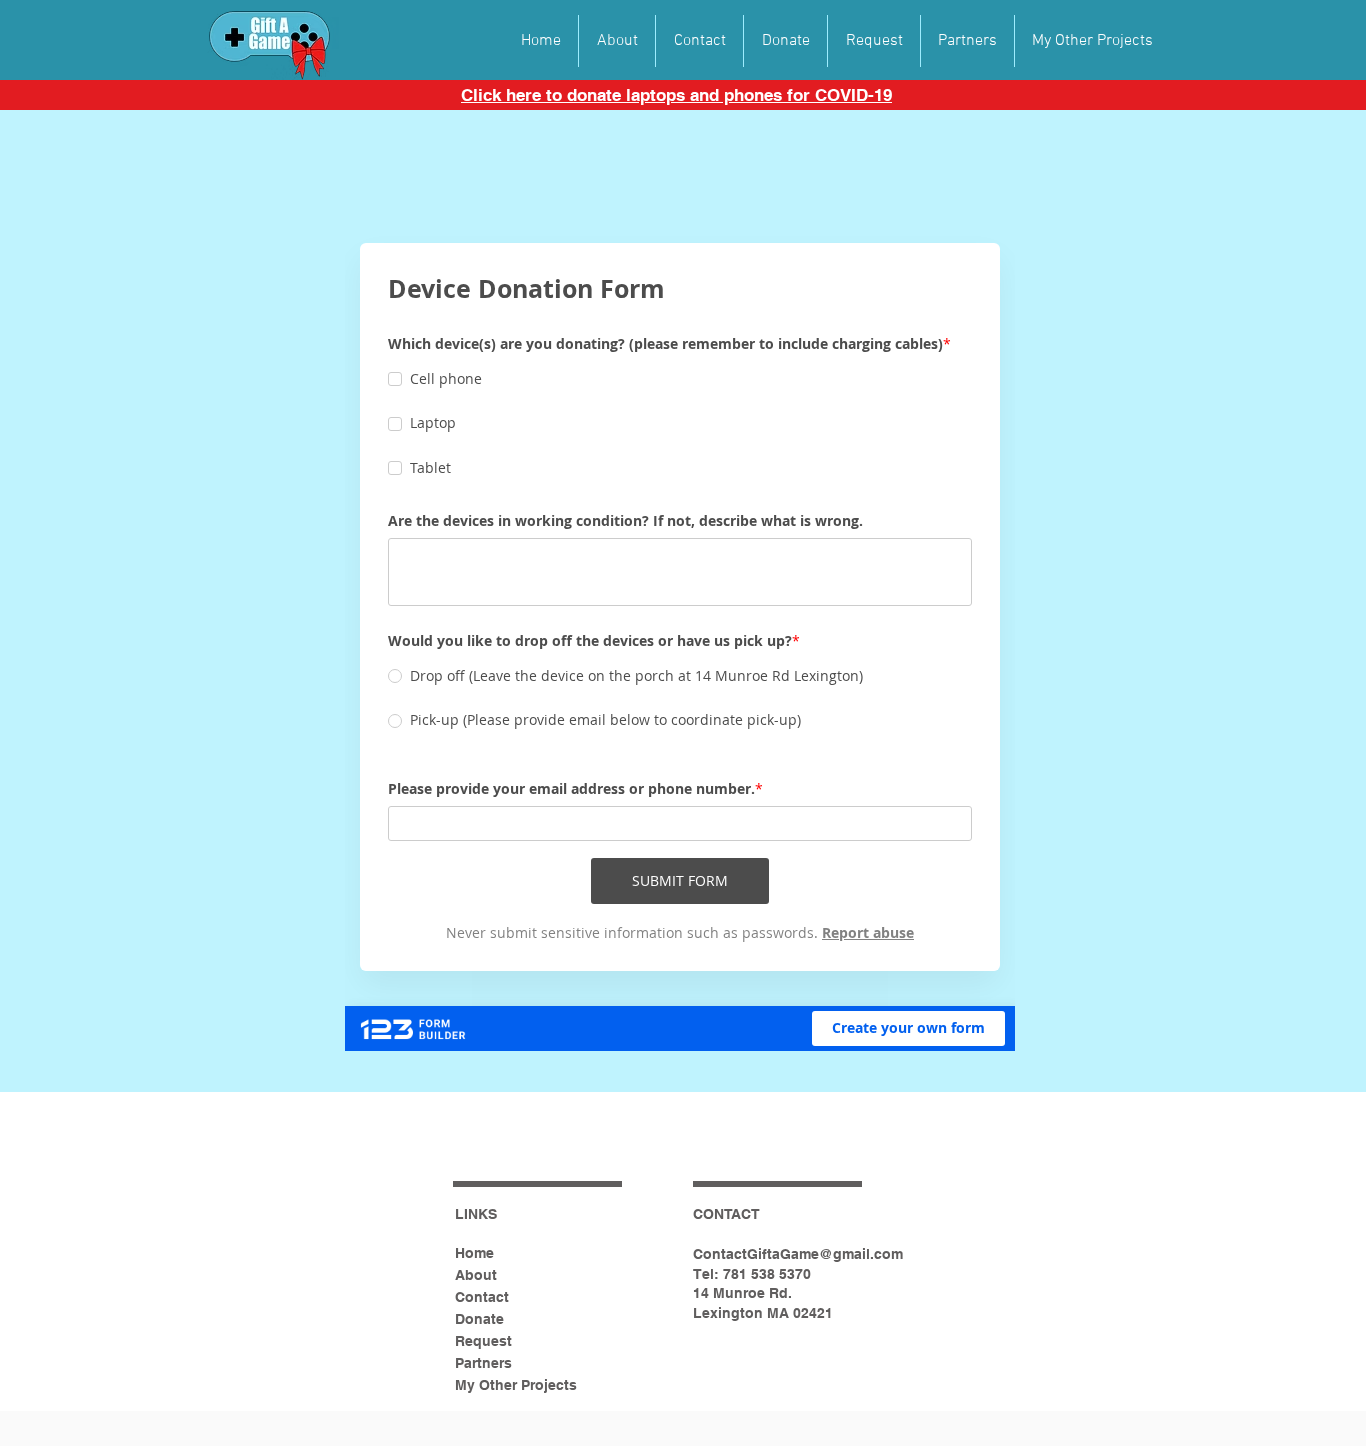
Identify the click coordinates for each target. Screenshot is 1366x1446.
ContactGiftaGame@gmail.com (798, 1254)
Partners (483, 1363)
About (476, 1275)
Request (483, 1341)
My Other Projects (516, 1385)
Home (474, 1253)
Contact (482, 1297)
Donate (479, 1319)
